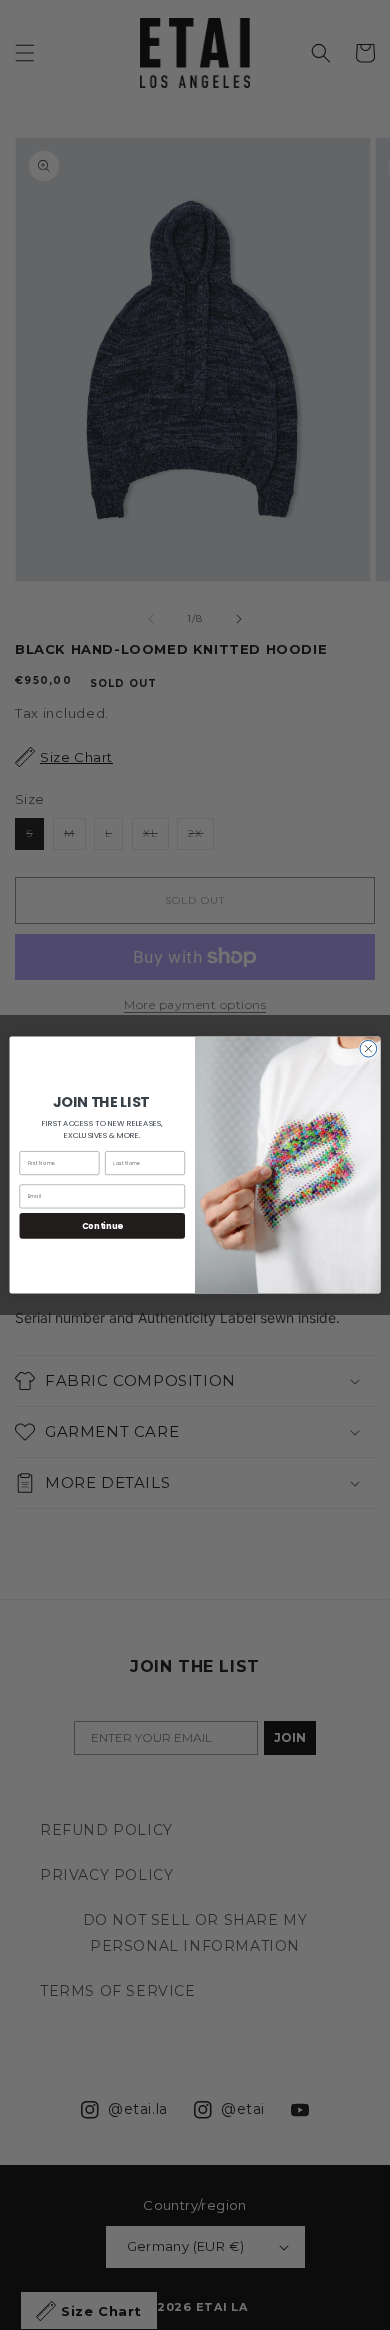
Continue (102, 1226)
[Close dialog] (368, 1048)
